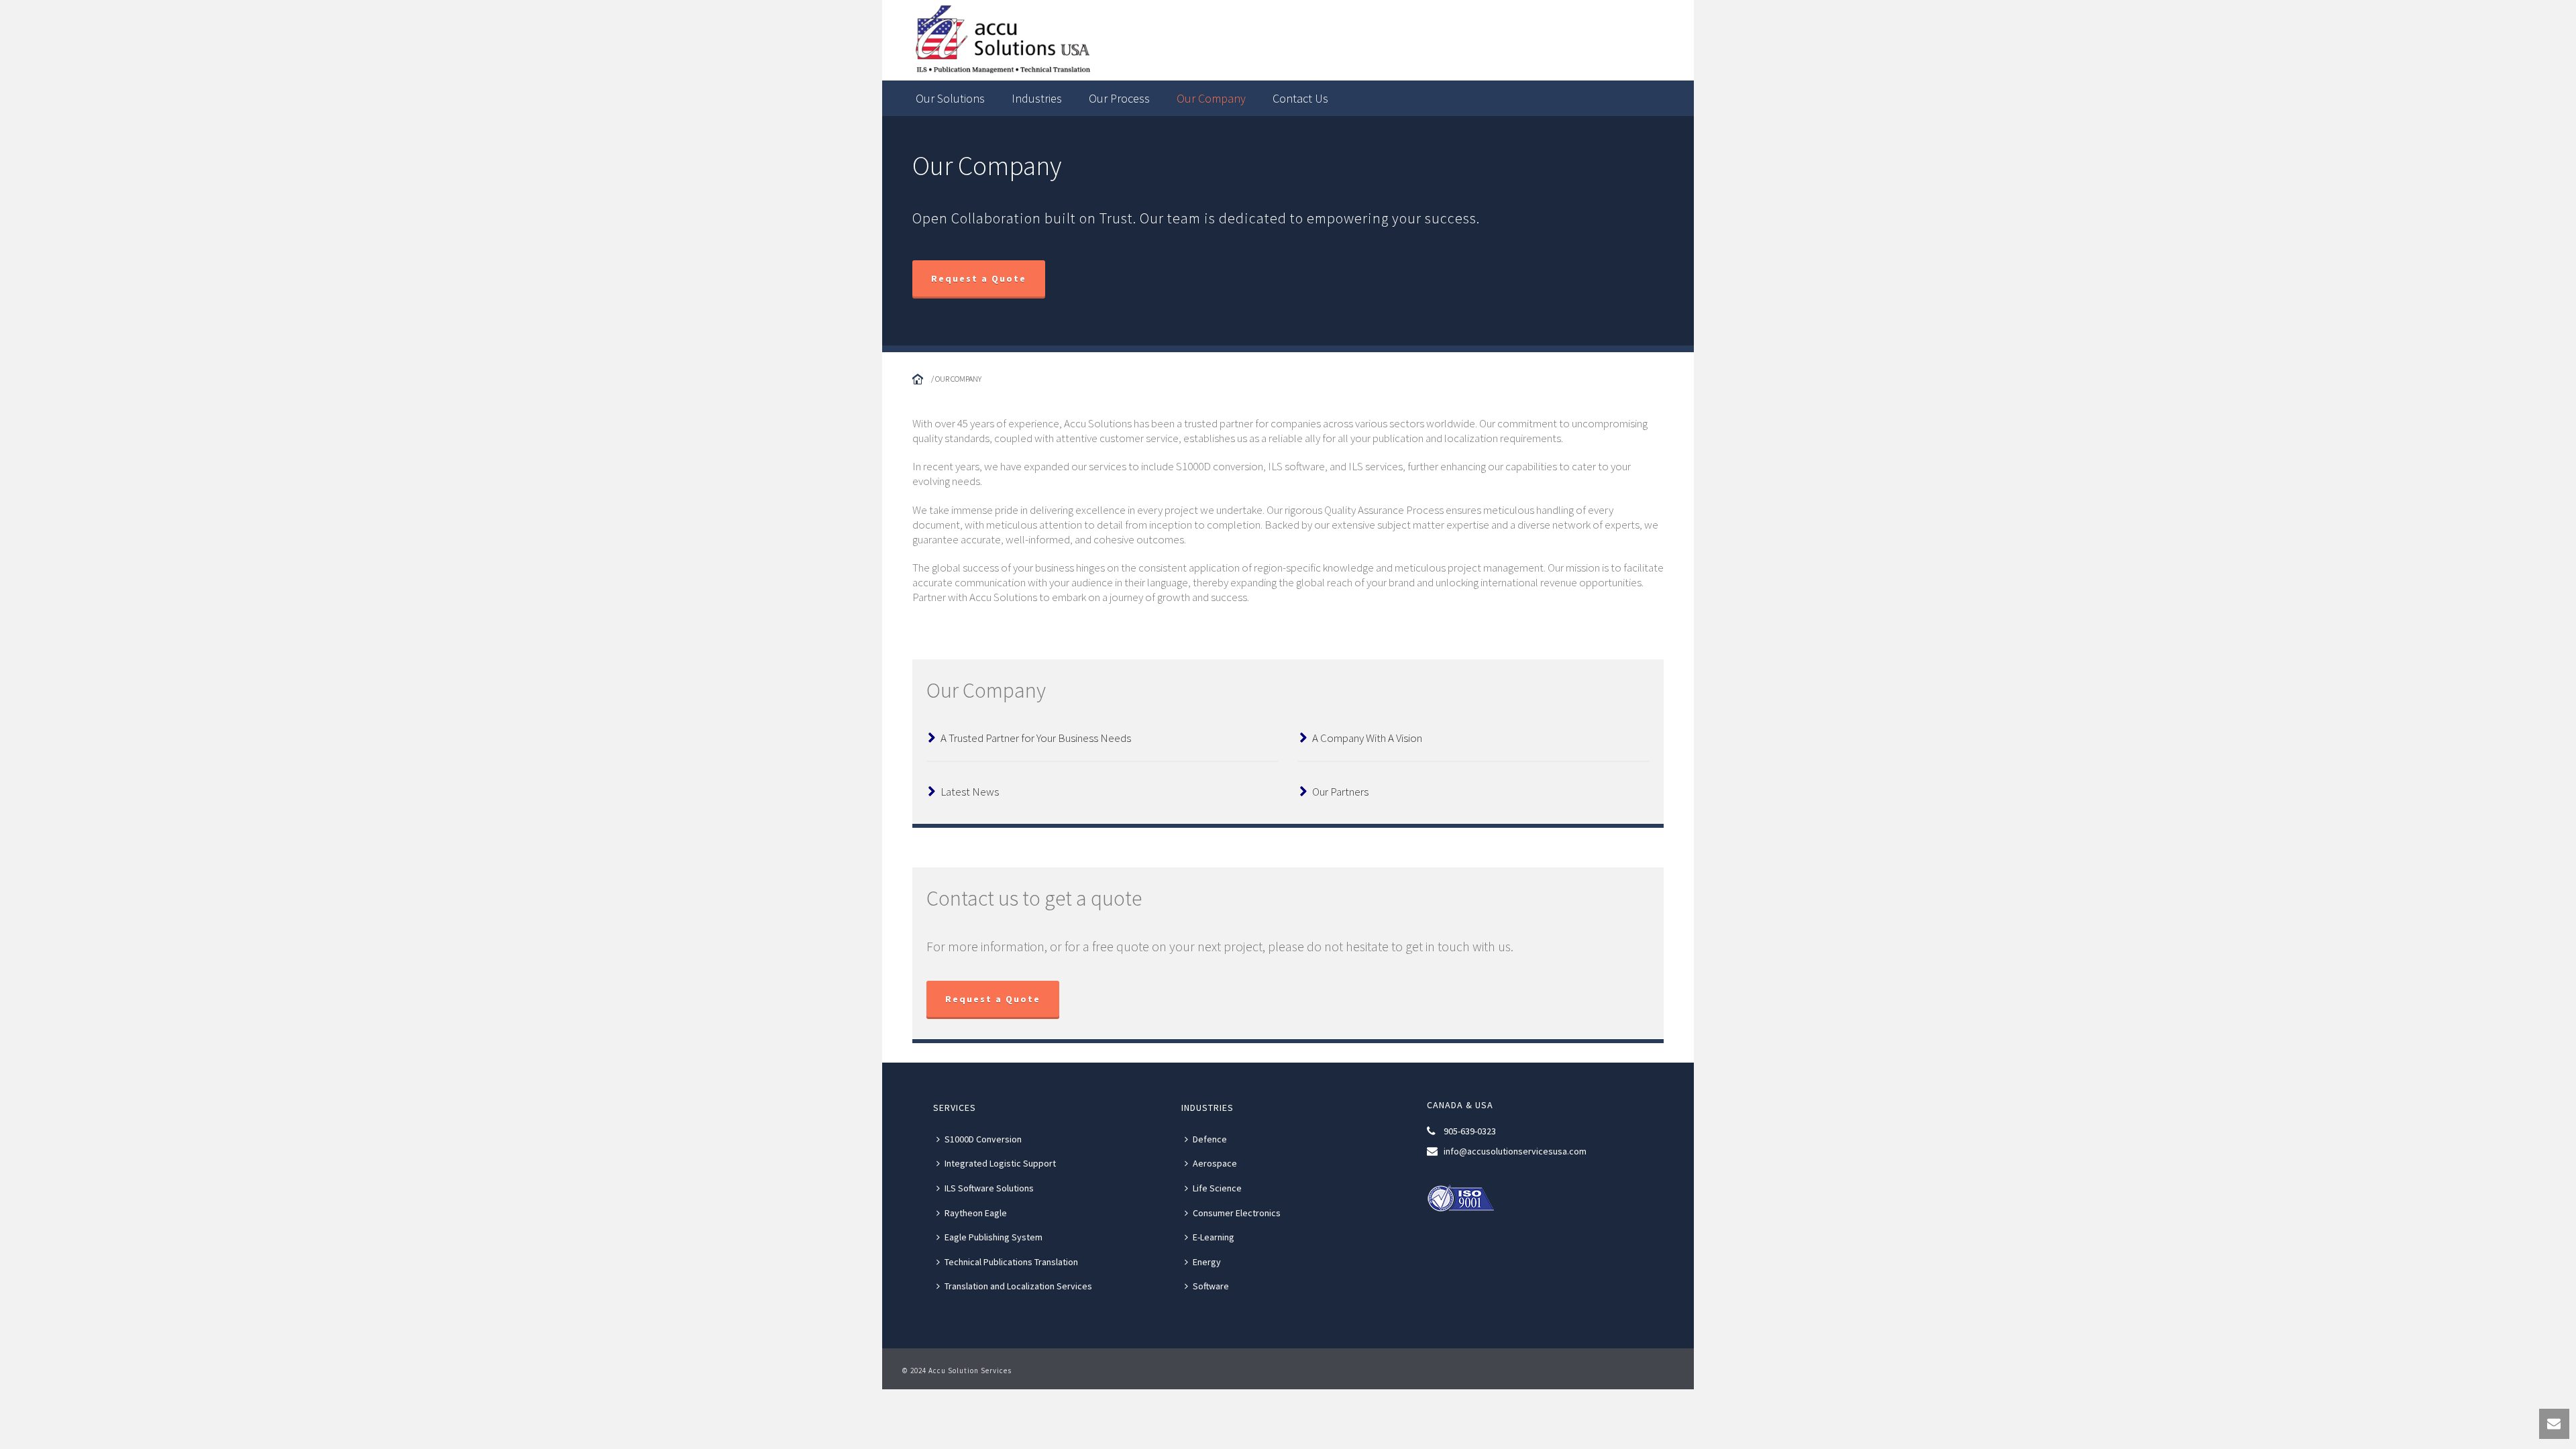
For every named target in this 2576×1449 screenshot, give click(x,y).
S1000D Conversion (983, 1139)
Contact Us (1300, 98)
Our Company (1211, 98)
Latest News (970, 792)
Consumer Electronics (1237, 1213)
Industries (1037, 98)
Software (1211, 1286)
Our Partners (1340, 792)
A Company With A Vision (1367, 738)
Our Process (1119, 98)
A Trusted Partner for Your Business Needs (1036, 738)
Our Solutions (950, 98)
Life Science (1217, 1188)
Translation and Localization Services (1018, 1286)
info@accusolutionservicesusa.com (1515, 1151)
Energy (1207, 1262)
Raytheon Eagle (976, 1213)
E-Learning (1214, 1237)
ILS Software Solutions (989, 1188)
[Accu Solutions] (1174, 40)
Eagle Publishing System (994, 1237)
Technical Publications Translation (1011, 1262)
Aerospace (1215, 1163)
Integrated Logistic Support (1000, 1163)
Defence (1210, 1139)
